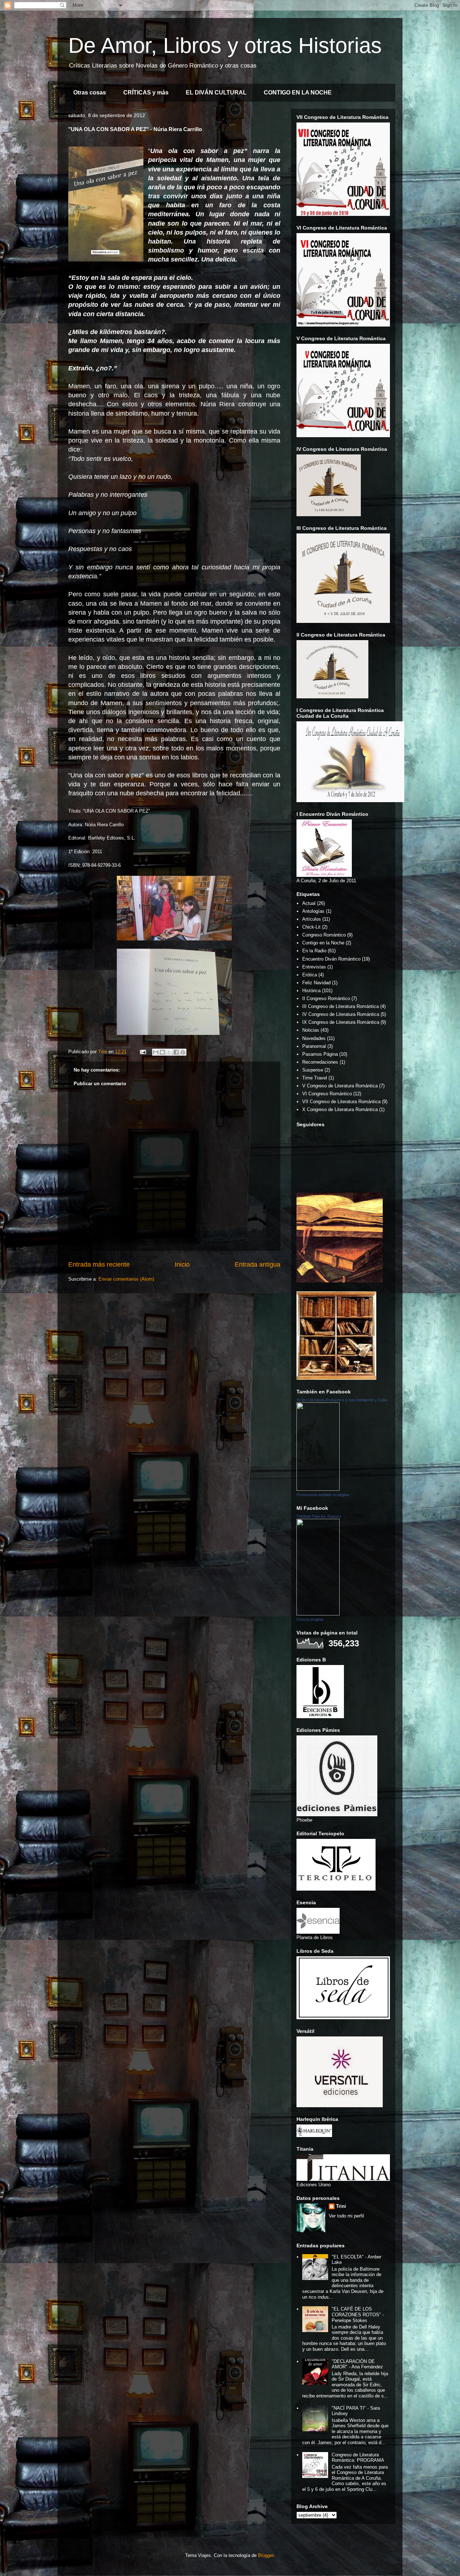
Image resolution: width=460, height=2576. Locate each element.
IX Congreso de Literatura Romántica (341, 1022)
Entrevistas (314, 967)
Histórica (311, 991)
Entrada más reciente (99, 1264)
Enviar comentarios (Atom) (126, 1279)
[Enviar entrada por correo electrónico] (142, 1052)
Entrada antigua (257, 1264)
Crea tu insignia (310, 1619)
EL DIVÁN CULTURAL (216, 93)
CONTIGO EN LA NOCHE (298, 93)
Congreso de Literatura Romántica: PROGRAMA (358, 2458)
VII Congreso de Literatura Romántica (341, 1102)
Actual (309, 903)
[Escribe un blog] (162, 1052)
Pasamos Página (320, 1054)
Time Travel (315, 1078)
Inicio (182, 1264)
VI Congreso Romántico (327, 1094)
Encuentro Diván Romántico (331, 959)
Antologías (313, 911)
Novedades (314, 1038)
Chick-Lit (311, 927)
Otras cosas (90, 93)
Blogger (266, 2555)
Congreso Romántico (324, 935)
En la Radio (314, 951)
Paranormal (314, 1046)
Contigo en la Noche (323, 943)
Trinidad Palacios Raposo (319, 1516)
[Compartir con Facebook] (176, 1052)
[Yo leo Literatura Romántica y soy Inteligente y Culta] (318, 1489)
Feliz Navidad (316, 983)
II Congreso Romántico (326, 998)
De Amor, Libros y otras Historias (225, 45)
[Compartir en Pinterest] (183, 1052)
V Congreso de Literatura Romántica (340, 1086)
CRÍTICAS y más (146, 93)
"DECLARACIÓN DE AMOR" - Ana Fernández (357, 2364)
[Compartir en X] (169, 1052)
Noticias (311, 1030)
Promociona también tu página (323, 1495)
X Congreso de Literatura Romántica (340, 1109)
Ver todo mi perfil (346, 2216)
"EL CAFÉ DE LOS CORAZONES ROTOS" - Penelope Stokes (358, 2314)
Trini (341, 2206)
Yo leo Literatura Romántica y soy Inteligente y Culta (342, 1400)
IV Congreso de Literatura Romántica (341, 1014)
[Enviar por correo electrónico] (156, 1052)
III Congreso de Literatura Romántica (341, 1006)
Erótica (310, 975)
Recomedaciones (320, 1062)
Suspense (313, 1070)
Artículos (312, 919)
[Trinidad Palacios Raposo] (318, 1614)
